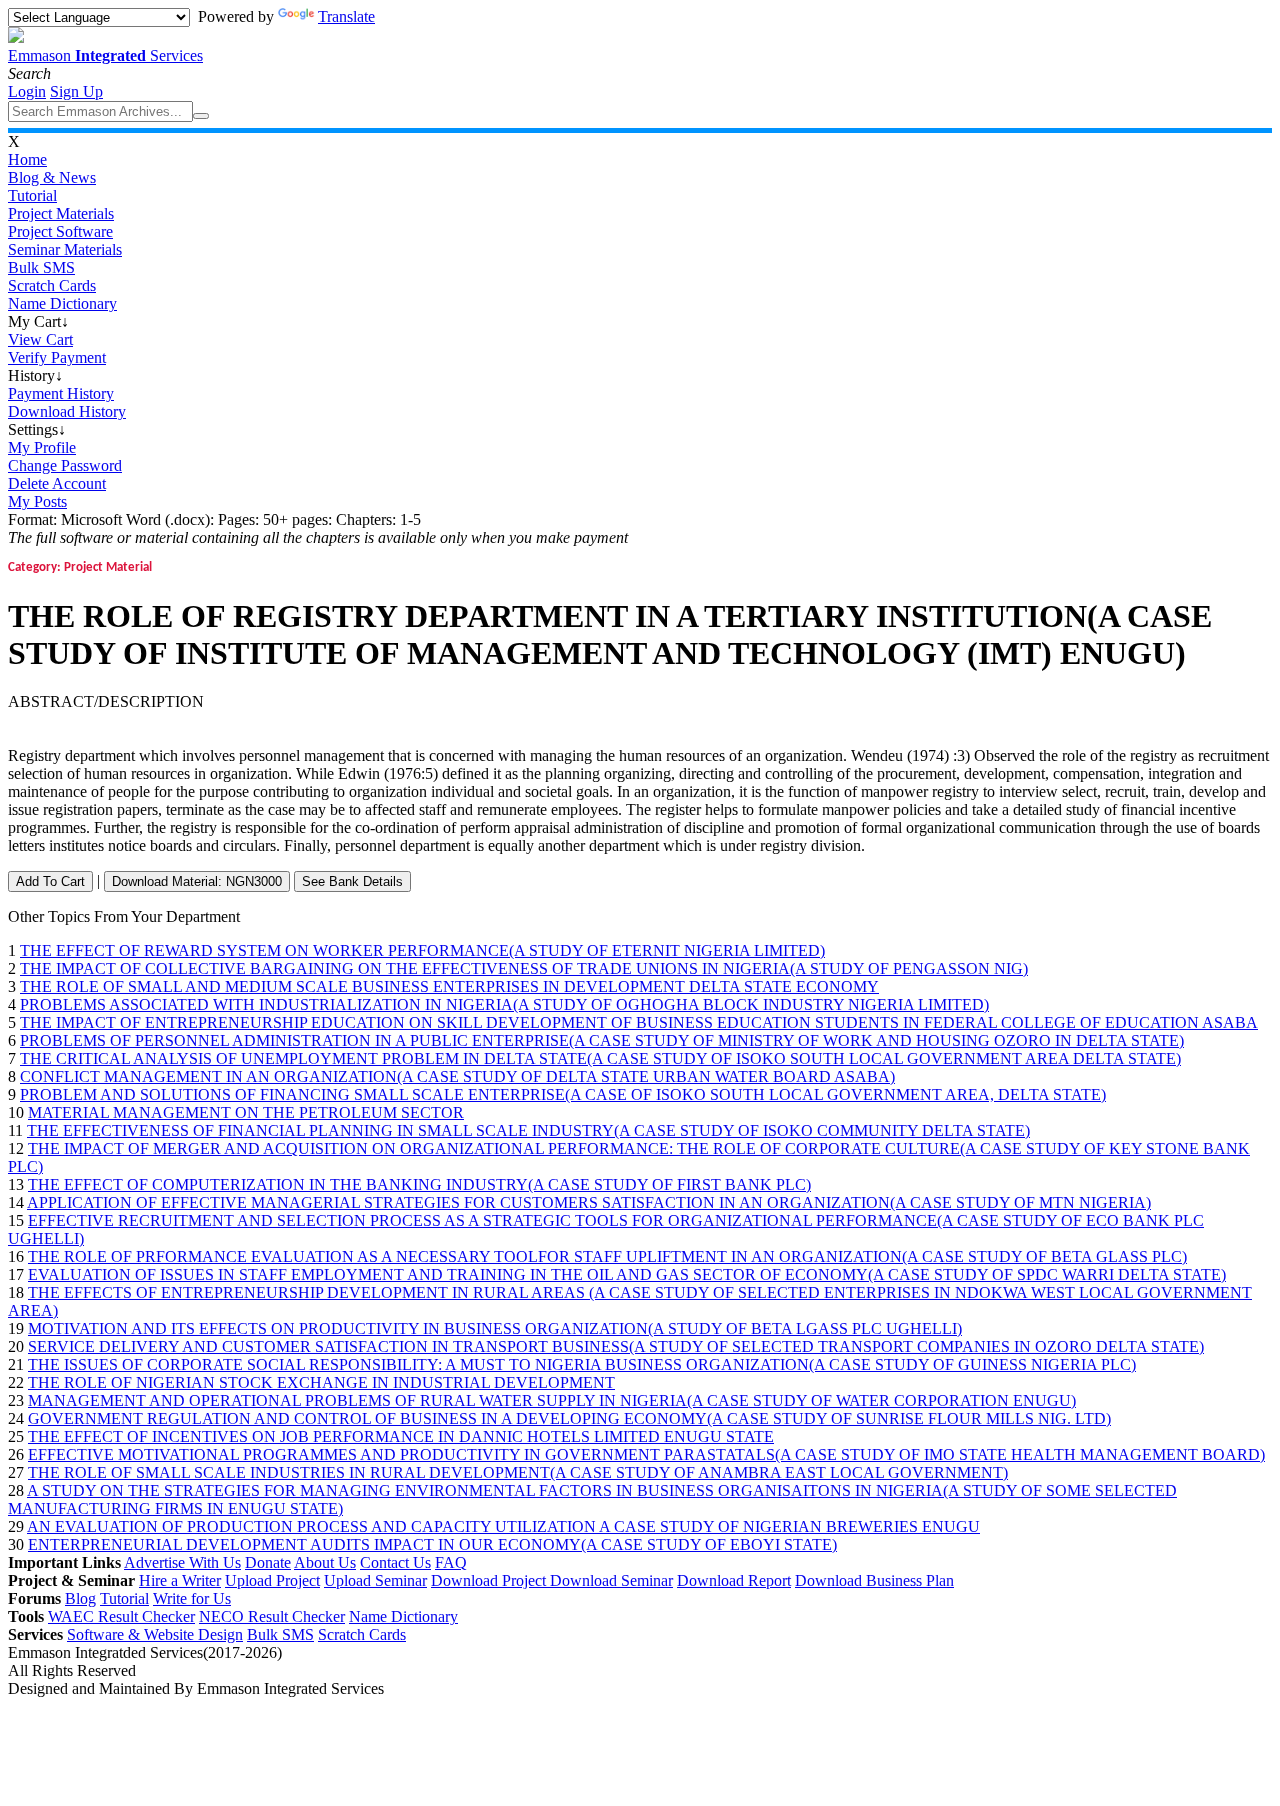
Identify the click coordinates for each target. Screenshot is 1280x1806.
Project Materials (61, 213)
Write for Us (192, 1598)
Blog (80, 1598)
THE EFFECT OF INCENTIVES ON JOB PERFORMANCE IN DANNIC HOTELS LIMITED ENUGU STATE (401, 1436)
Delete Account (57, 483)
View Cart (40, 339)
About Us (325, 1562)
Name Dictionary (62, 303)
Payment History (61, 393)
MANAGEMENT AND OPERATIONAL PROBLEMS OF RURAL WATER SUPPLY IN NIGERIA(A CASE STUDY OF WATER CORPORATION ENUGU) (552, 1400)
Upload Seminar (375, 1580)
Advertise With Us (182, 1562)
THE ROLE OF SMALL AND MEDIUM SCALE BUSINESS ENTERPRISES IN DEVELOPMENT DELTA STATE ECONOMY (449, 986)
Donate (268, 1562)
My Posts (37, 501)
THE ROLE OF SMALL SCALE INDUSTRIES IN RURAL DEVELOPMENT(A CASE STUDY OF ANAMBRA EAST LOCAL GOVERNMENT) (518, 1472)
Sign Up (76, 91)
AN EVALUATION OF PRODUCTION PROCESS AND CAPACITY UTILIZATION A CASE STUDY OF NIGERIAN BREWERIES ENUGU (503, 1526)
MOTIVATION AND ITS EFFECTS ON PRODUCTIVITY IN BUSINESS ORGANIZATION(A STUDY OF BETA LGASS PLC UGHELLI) (495, 1328)
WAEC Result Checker (121, 1616)
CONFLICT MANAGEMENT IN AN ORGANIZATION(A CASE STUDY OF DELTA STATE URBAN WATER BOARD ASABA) (457, 1076)
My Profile (42, 447)
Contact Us (395, 1562)
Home (27, 159)
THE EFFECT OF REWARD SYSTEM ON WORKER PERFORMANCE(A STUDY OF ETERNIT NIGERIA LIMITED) (422, 950)
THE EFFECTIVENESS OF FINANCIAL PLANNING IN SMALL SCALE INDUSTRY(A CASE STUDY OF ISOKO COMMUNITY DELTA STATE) (528, 1130)
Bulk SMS (41, 267)
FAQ (451, 1562)
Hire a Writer (180, 1580)
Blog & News (52, 177)
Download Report (734, 1580)
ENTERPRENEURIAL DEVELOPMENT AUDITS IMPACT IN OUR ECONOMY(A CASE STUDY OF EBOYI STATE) (432, 1544)
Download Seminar (611, 1580)
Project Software (60, 231)
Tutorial (32, 195)
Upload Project (272, 1580)
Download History (67, 411)
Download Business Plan (874, 1580)
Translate (346, 16)
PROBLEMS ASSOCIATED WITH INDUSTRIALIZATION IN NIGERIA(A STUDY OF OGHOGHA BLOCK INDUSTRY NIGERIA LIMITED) (504, 1004)
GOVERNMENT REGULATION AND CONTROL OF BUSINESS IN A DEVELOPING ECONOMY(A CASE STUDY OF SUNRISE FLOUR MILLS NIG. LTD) (569, 1418)
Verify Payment (57, 357)
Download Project (490, 1580)
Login (27, 91)
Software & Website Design (155, 1634)
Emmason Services (105, 55)
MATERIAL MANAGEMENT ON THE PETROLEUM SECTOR (246, 1112)
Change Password (65, 465)
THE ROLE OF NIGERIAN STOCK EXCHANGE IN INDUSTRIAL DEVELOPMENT (321, 1382)
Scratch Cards (52, 285)
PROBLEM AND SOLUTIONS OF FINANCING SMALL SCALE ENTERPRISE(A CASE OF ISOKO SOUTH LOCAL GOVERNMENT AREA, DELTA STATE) (563, 1094)
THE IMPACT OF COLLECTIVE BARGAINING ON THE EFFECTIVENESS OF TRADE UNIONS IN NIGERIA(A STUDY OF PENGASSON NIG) (524, 968)
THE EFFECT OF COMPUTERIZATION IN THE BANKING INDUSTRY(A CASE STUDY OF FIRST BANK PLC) (419, 1184)
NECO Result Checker (272, 1616)
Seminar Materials (65, 249)
